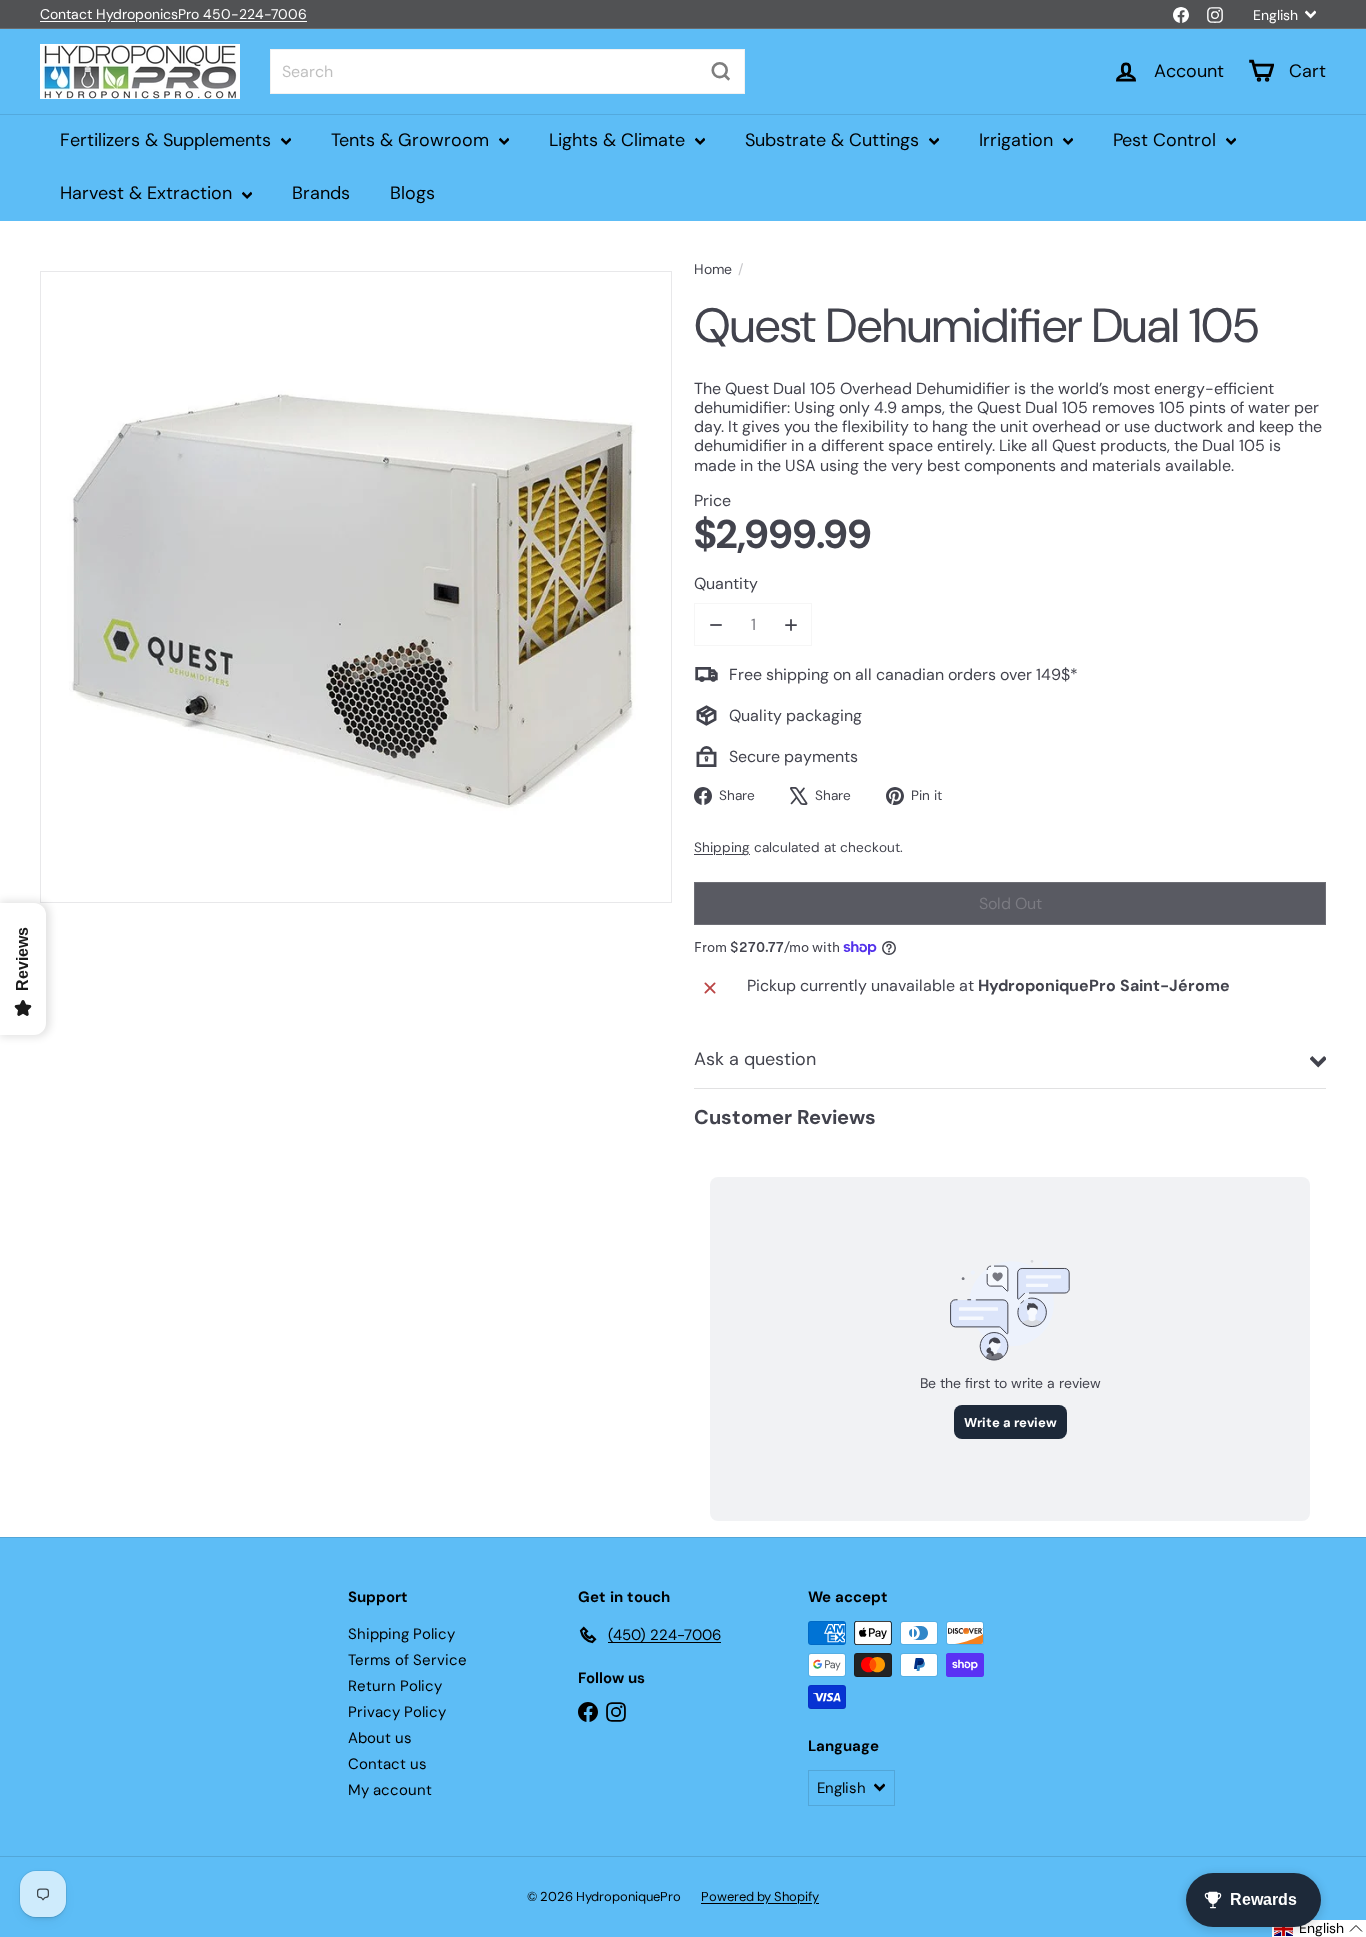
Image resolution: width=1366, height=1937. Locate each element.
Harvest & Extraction (148, 193)
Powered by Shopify (760, 1896)
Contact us (387, 1764)
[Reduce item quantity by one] (715, 624)
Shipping (722, 847)
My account (390, 1790)
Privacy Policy (397, 1712)
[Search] (721, 71)
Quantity (726, 583)
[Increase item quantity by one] (790, 624)
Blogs (412, 193)
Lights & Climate (619, 140)
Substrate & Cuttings (834, 140)
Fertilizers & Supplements (168, 140)
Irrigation (1018, 140)
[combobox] (507, 71)
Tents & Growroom (412, 140)
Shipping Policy (401, 1634)
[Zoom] (356, 587)
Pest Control (1167, 140)
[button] (1319, 1928)
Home (713, 269)
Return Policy (395, 1686)
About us (380, 1738)
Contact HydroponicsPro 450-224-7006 (173, 14)
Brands (321, 193)
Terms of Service (407, 1660)
